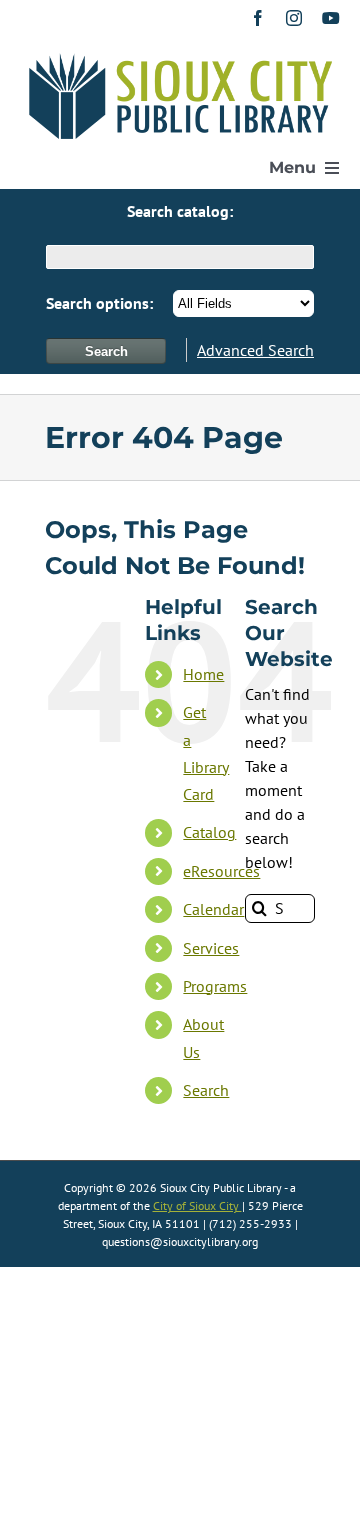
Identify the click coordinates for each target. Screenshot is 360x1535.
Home (203, 674)
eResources (221, 871)
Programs (215, 986)
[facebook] (258, 18)
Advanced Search (255, 350)
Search (206, 1090)
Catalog (209, 832)
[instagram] (294, 18)
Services (211, 948)
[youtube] (331, 18)
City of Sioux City (197, 1205)
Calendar (213, 909)
